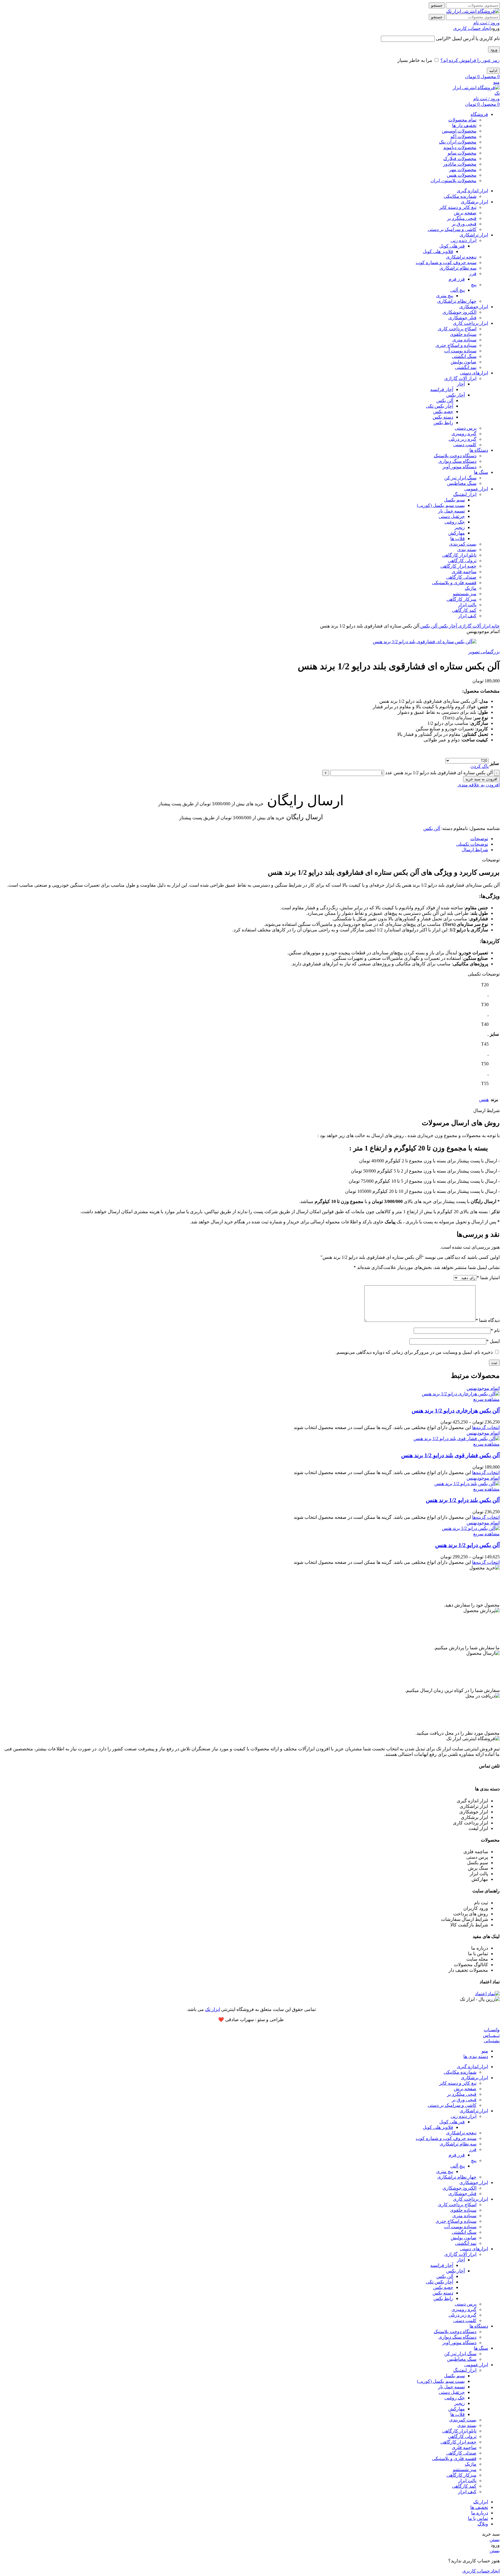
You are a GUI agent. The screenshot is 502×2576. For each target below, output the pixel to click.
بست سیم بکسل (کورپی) (441, 505)
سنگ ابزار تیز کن (460, 478)
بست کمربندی (463, 544)
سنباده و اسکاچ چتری (456, 345)
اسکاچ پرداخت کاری (457, 329)
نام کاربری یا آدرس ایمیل (468, 38)
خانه (495, 626)
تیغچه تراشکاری (461, 257)
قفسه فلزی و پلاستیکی (454, 583)
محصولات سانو (462, 153)
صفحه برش (465, 213)
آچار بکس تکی (440, 406)
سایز (494, 763)
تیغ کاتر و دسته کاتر (458, 207)
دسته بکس (443, 417)
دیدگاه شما (488, 1320)
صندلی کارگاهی (461, 577)
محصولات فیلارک (460, 158)
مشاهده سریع (486, 1399)
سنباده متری (464, 340)
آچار (461, 384)
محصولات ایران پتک (458, 142)
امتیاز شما (488, 1278)
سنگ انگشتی (464, 356)
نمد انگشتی (466, 367)
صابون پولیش (464, 362)
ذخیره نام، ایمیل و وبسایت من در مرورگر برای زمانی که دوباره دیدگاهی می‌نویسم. (414, 1352)
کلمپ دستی (465, 445)
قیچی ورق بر (464, 224)
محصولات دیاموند (460, 147)
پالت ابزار (467, 605)
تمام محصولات (462, 120)
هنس (484, 1099)
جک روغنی (455, 522)
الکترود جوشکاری (459, 312)
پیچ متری (445, 296)
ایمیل (493, 1341)
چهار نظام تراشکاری (457, 301)
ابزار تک (213, 2009)
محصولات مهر (463, 170)
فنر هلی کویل (452, 246)
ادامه (493, 71)
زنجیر (460, 527)
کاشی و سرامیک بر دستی (452, 229)
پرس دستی (466, 428)
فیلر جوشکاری (462, 318)
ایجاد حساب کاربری (472, 28)
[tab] (245, 839)
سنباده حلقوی (463, 334)
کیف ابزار (467, 616)
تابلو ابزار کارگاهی (459, 555)
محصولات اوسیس (459, 131)
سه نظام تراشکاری (458, 268)
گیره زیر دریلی (462, 439)
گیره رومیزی (464, 434)
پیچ (474, 285)
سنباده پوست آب (460, 351)
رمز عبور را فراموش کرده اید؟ (470, 60)
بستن (495, 2540)
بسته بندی (467, 550)
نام (495, 1330)
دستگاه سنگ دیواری (457, 461)
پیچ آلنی (458, 290)
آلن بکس (445, 400)
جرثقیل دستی (452, 516)
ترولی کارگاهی (462, 561)
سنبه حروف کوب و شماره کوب (446, 262)
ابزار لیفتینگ (465, 494)
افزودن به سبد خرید (481, 779)
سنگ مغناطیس (462, 483)
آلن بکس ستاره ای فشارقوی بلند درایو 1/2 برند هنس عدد (439, 773)
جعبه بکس (443, 412)
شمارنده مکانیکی (460, 196)
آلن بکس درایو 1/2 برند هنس (467, 1545)
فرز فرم (457, 279)
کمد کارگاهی (464, 610)
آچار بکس (456, 395)
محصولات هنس (462, 175)
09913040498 (457, 1777)
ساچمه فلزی (464, 572)
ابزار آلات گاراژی (460, 378)
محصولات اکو (464, 136)
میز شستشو (465, 594)
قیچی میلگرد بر (462, 218)
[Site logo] (473, 11)
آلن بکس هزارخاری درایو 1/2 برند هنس (456, 1411)
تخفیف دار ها (464, 125)
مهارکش (457, 533)
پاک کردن (479, 766)
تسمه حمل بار (451, 511)
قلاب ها (458, 538)
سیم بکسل (454, 500)
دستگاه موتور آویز (459, 467)
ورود (494, 50)
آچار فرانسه (442, 389)
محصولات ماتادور (460, 164)
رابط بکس (443, 423)
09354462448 (487, 1777)
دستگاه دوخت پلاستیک (455, 456)
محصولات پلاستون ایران (453, 181)
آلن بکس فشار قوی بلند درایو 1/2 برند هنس (450, 1455)
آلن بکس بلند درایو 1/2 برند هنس (463, 1500)
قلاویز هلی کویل (438, 251)
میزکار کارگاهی (461, 599)
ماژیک (471, 588)
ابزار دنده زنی (464, 240)
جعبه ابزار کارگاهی (458, 566)
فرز (473, 274)
